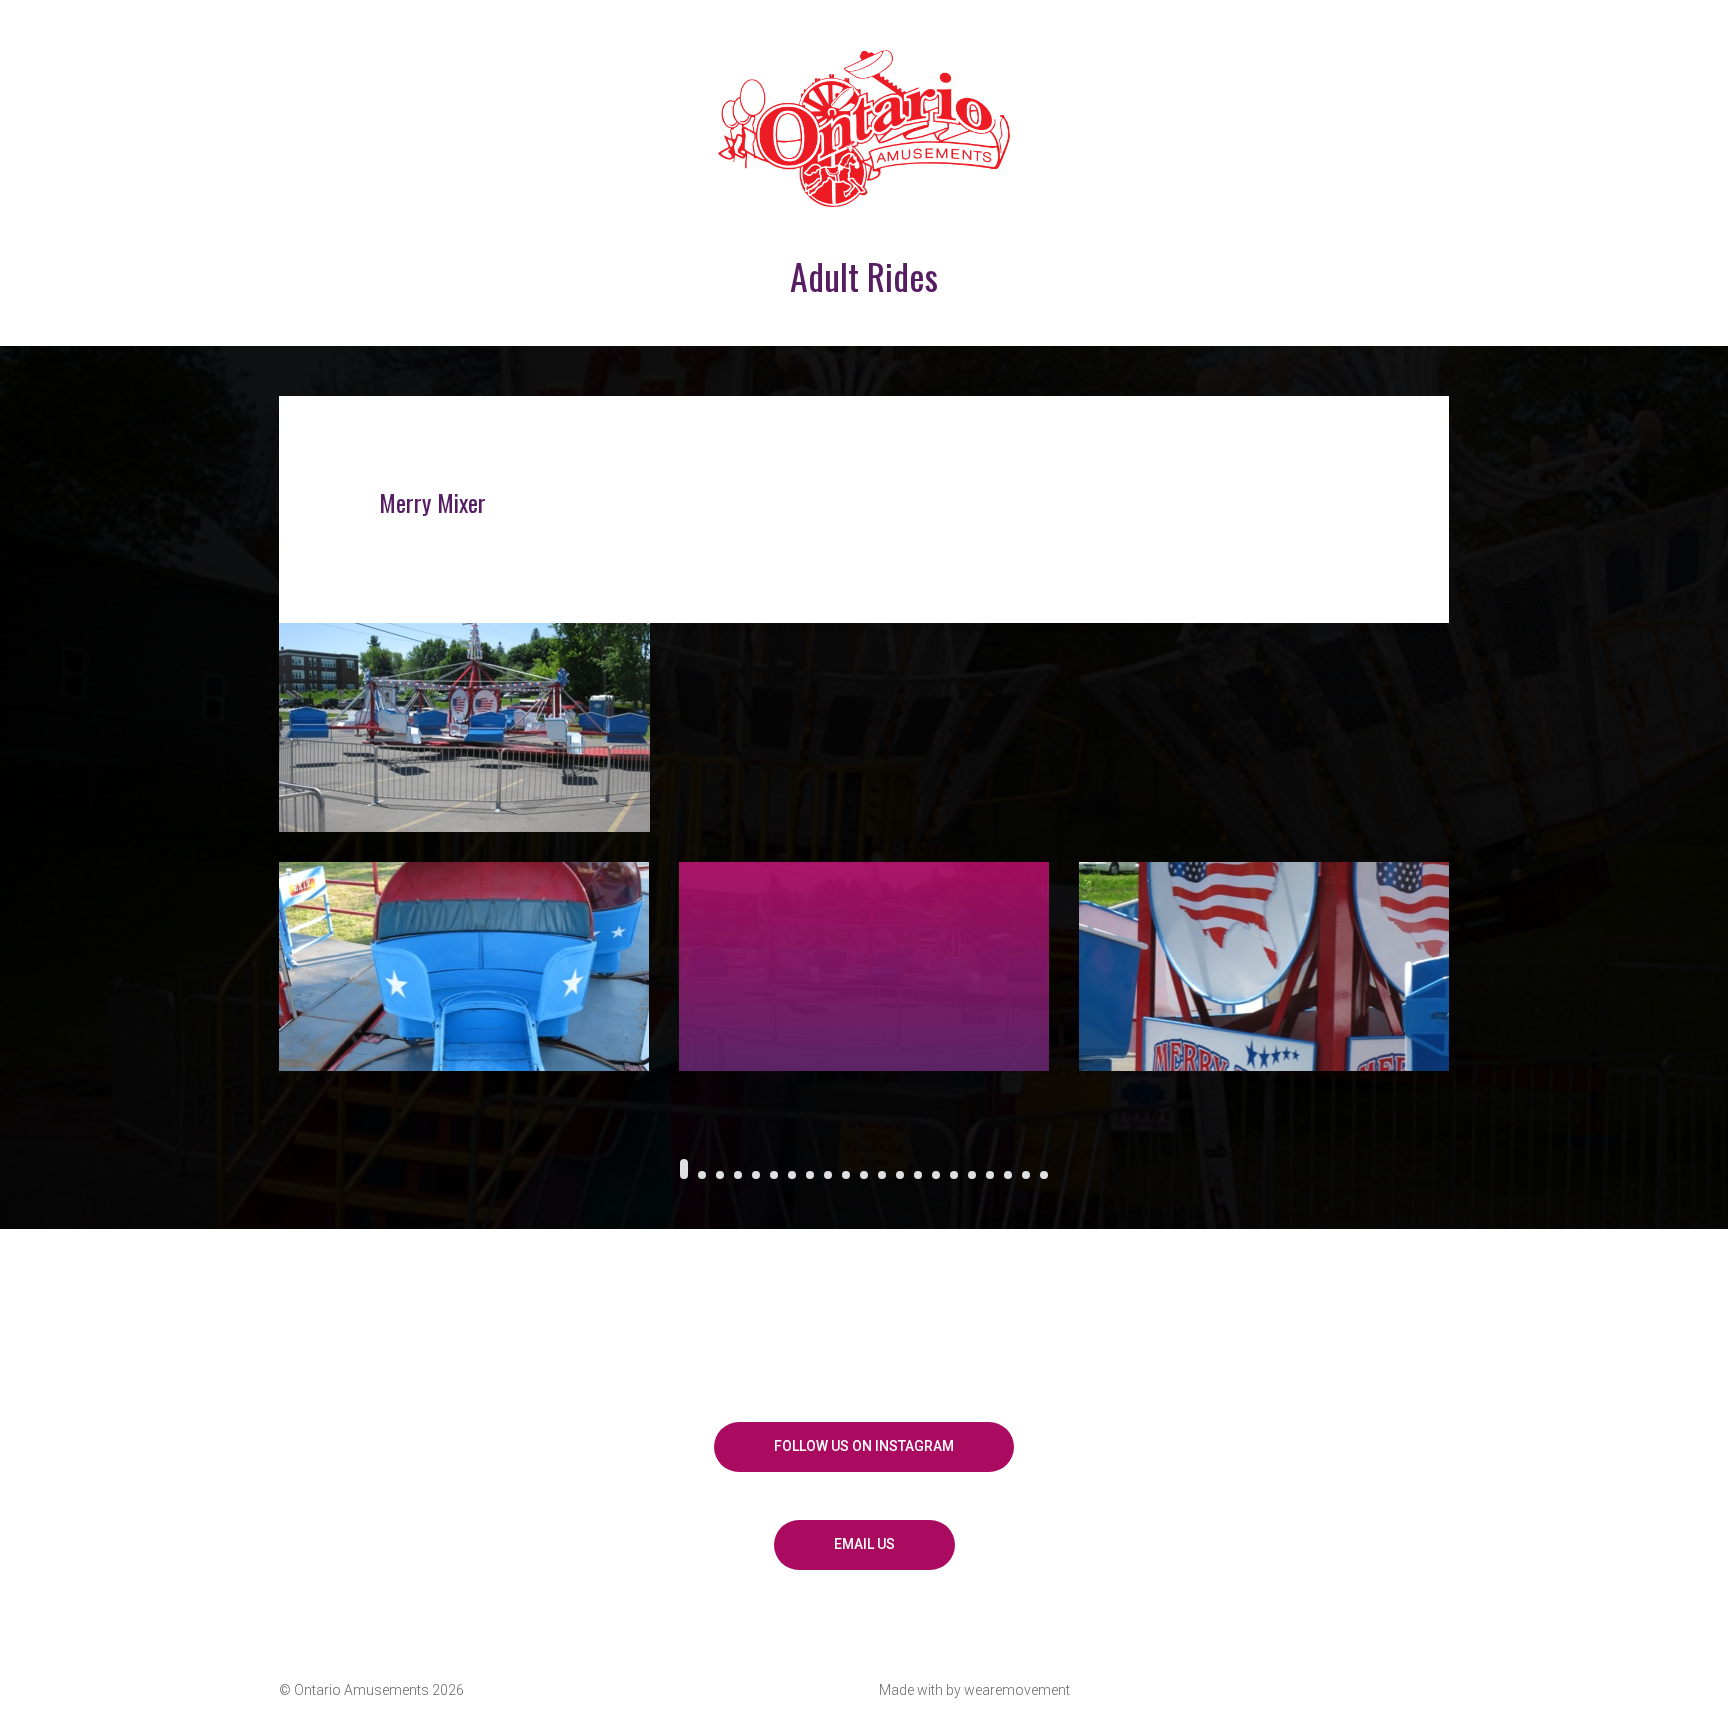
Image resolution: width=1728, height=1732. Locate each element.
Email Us (864, 1544)
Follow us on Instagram (864, 1446)
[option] (864, 614)
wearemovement (1017, 1690)
